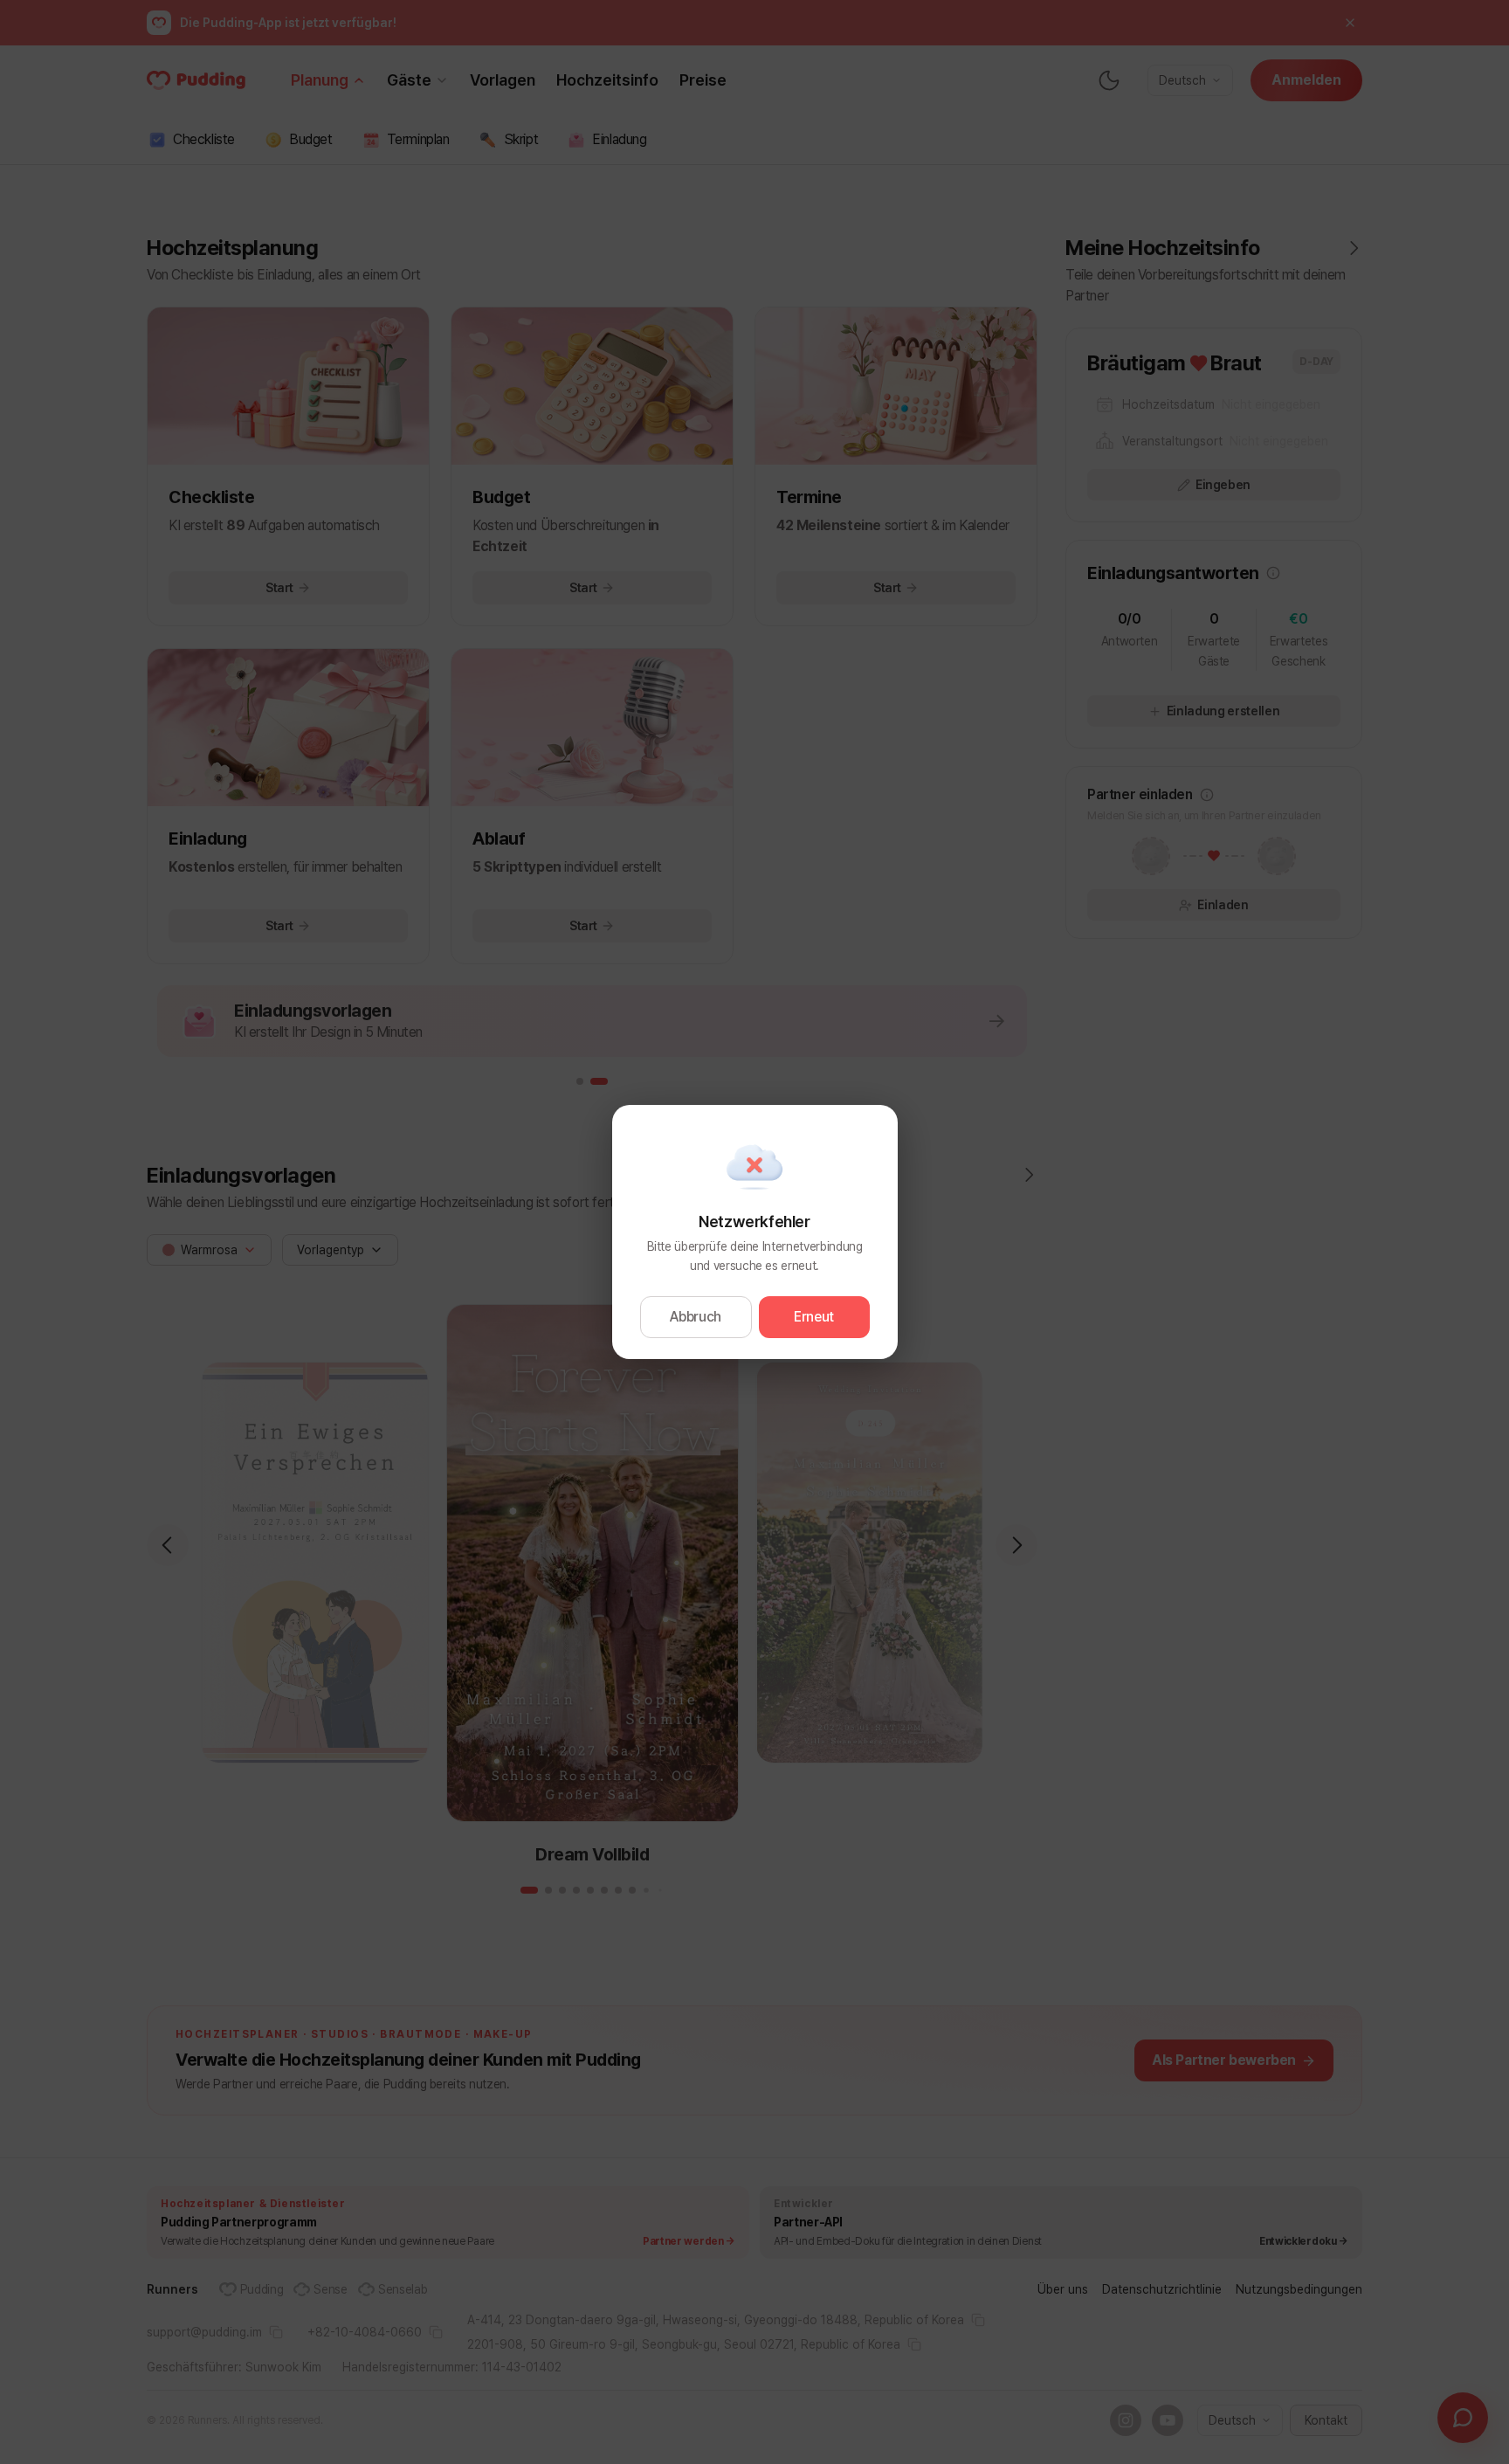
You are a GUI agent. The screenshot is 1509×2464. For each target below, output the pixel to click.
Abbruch (696, 1317)
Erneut (814, 1317)
